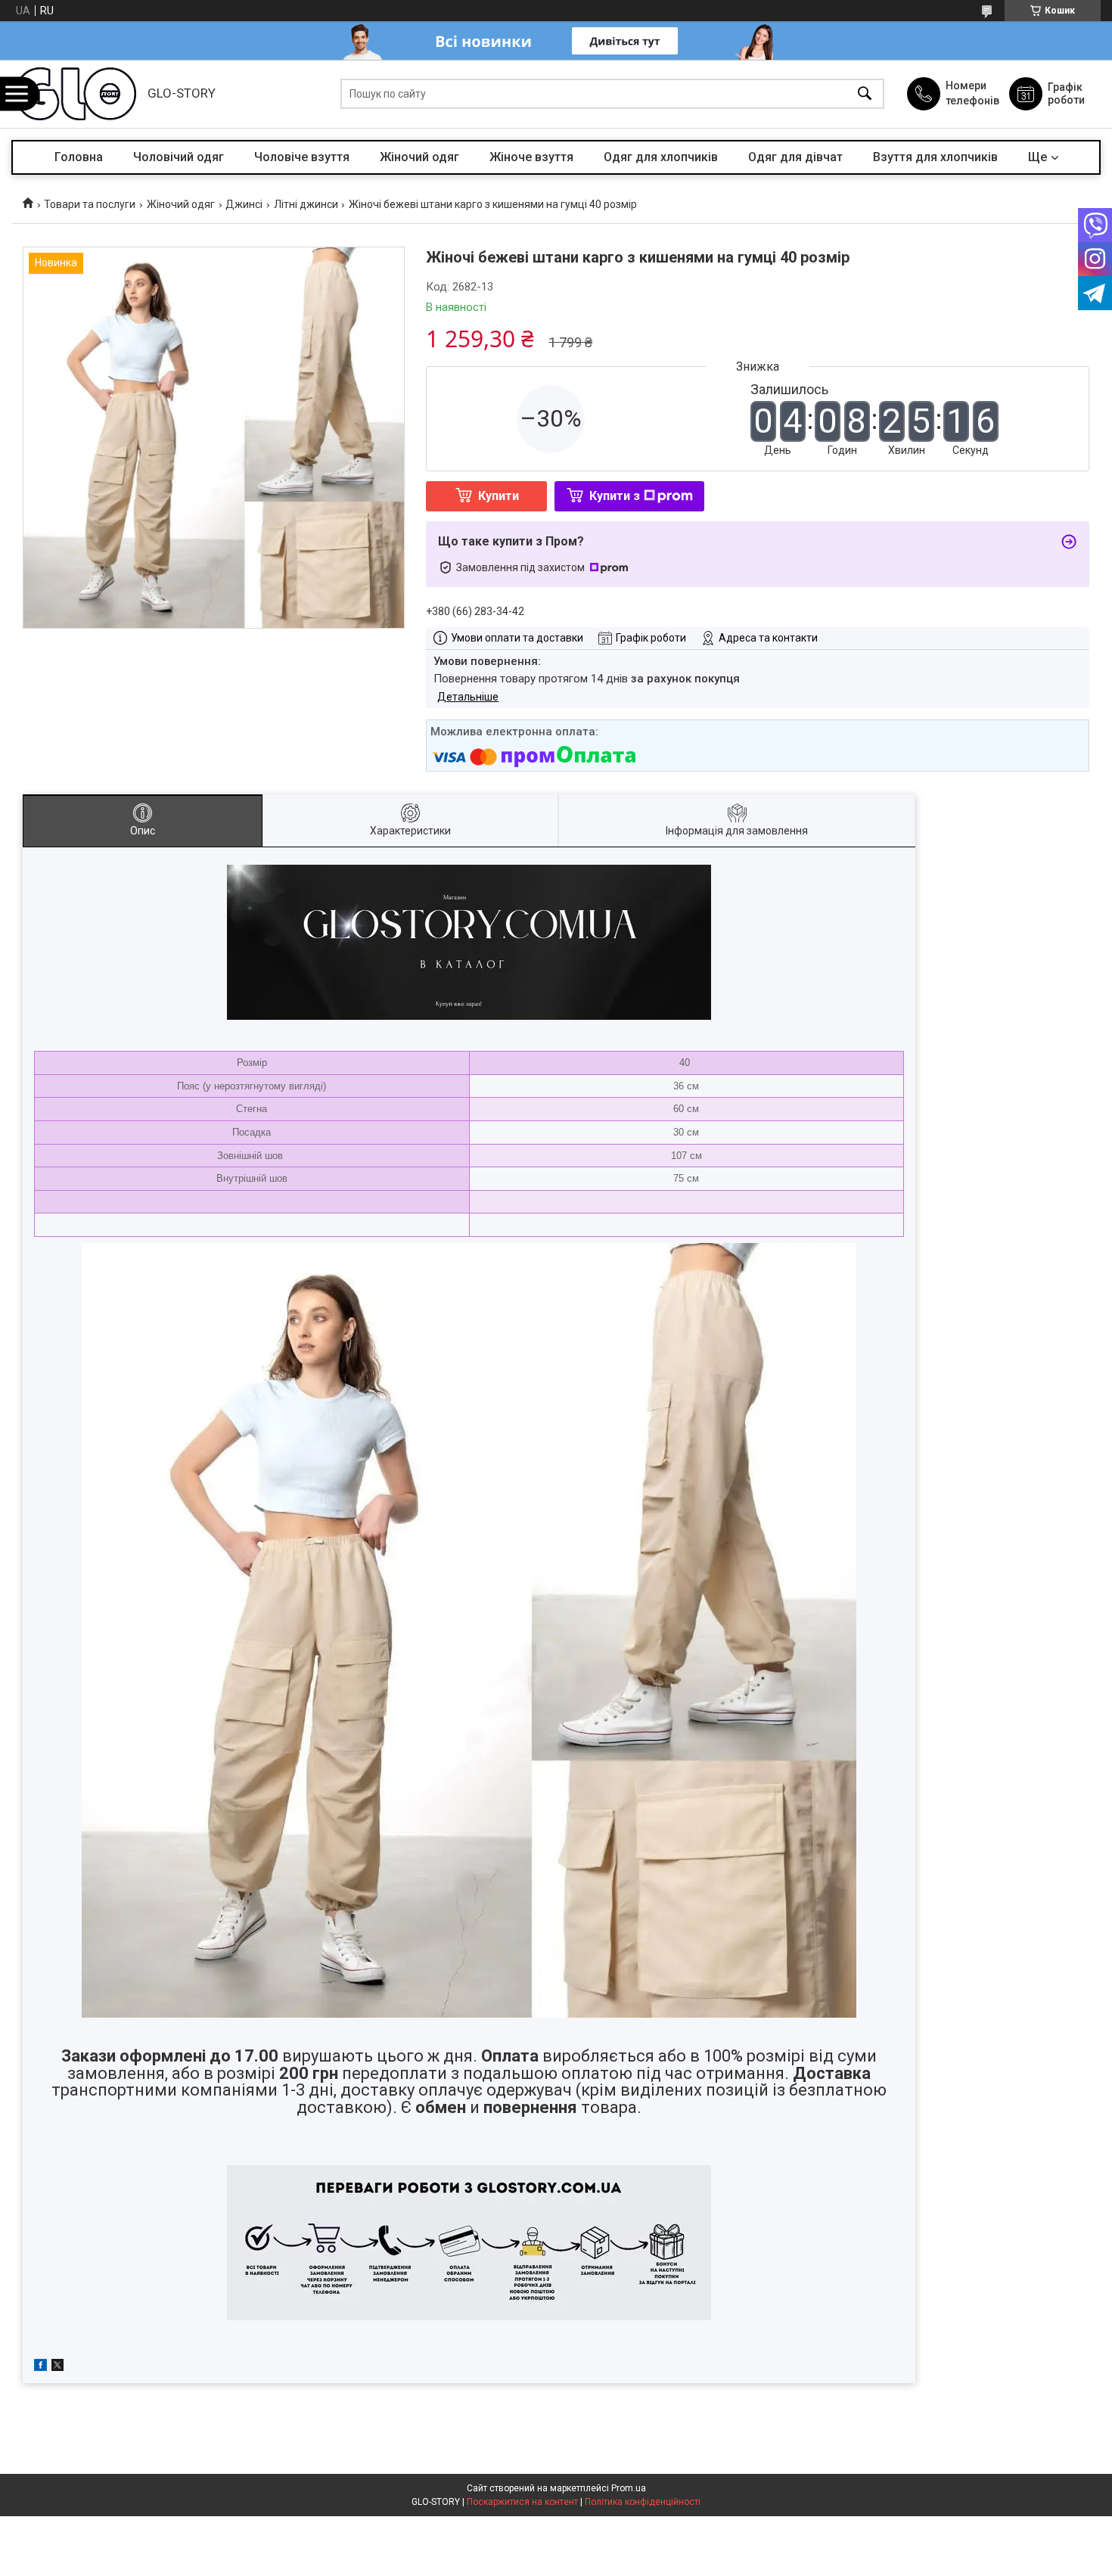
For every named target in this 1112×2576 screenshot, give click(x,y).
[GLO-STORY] (76, 94)
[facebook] (40, 2367)
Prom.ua (629, 2488)
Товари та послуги (90, 204)
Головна (79, 157)
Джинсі (244, 204)
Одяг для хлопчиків (661, 157)
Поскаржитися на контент (522, 2502)
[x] (57, 2367)
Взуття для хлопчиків (935, 157)
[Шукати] (865, 94)
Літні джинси (306, 204)
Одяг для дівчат (795, 157)
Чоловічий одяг (179, 157)
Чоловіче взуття (302, 157)
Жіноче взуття (531, 157)
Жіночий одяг (419, 157)
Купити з (615, 496)
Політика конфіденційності (643, 2502)
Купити (499, 496)
